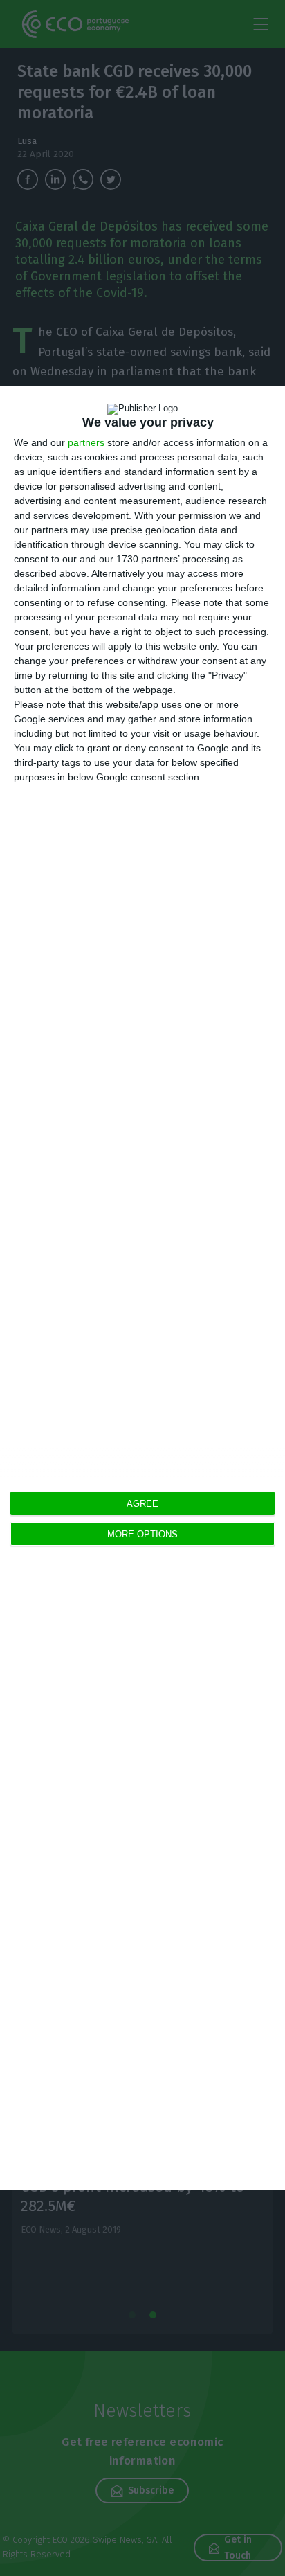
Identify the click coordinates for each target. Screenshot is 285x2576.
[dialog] (142, 1288)
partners (86, 442)
